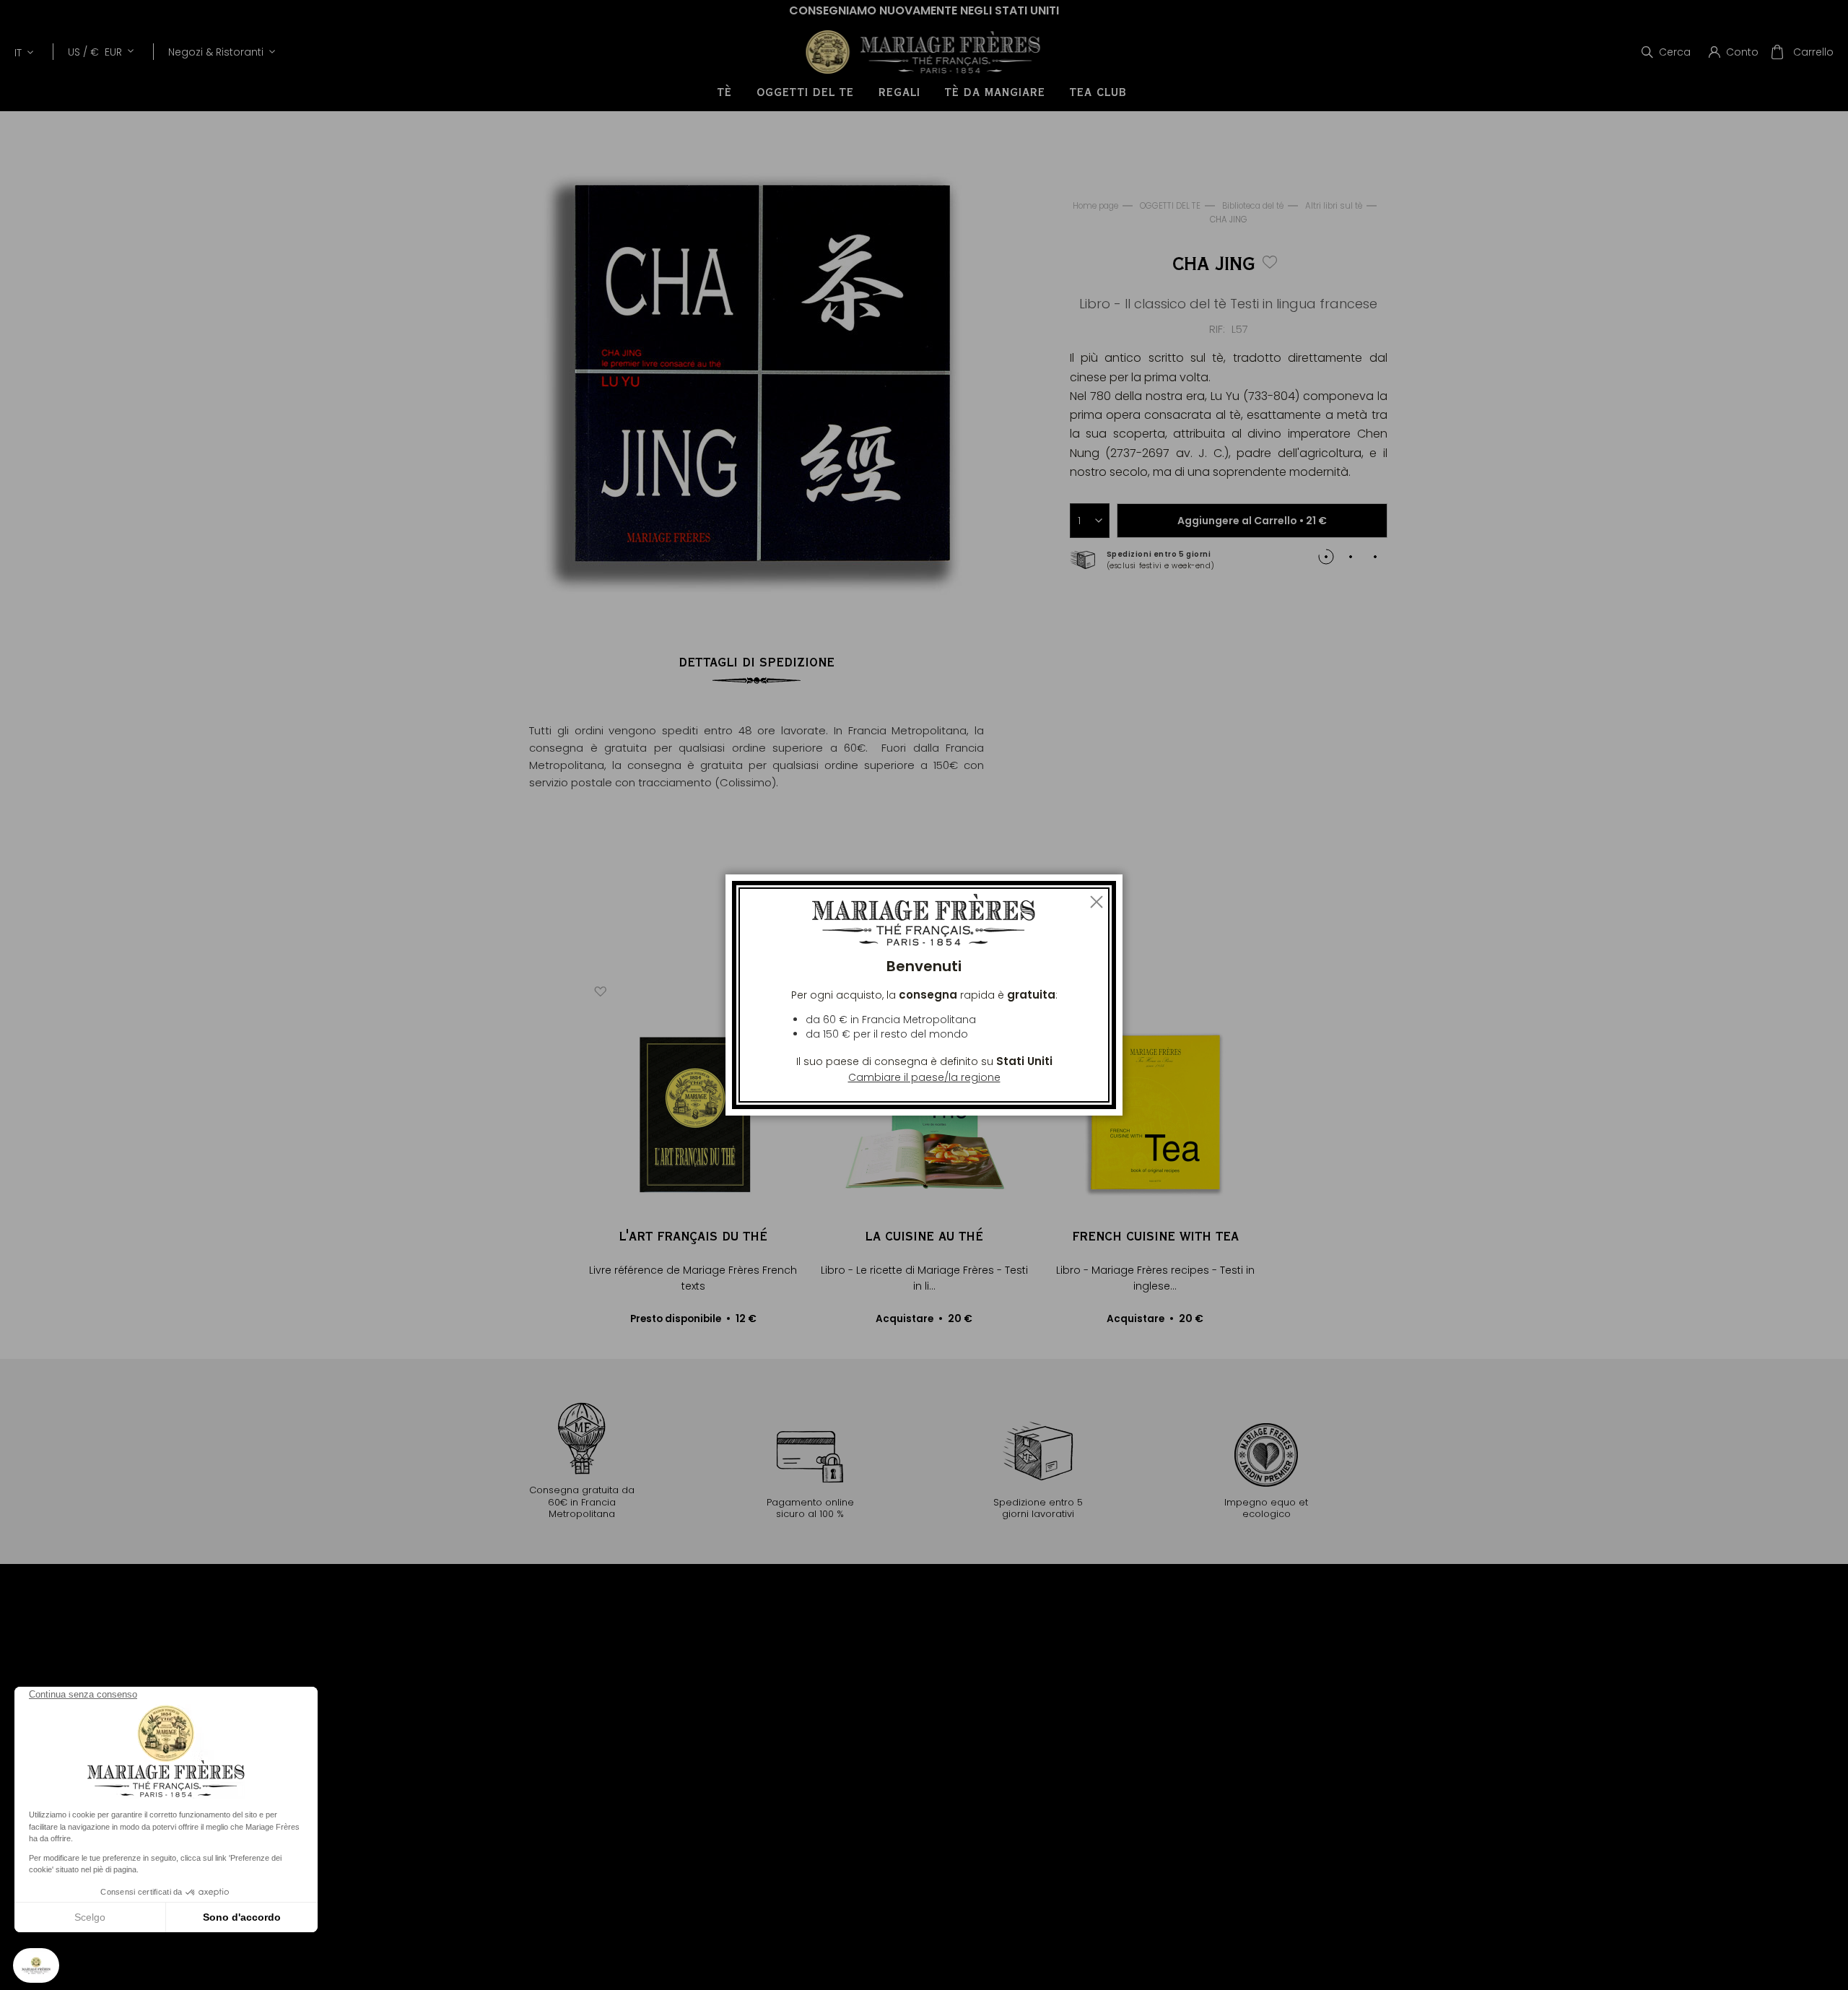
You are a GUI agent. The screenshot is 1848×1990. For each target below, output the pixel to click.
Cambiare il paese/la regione (924, 1077)
